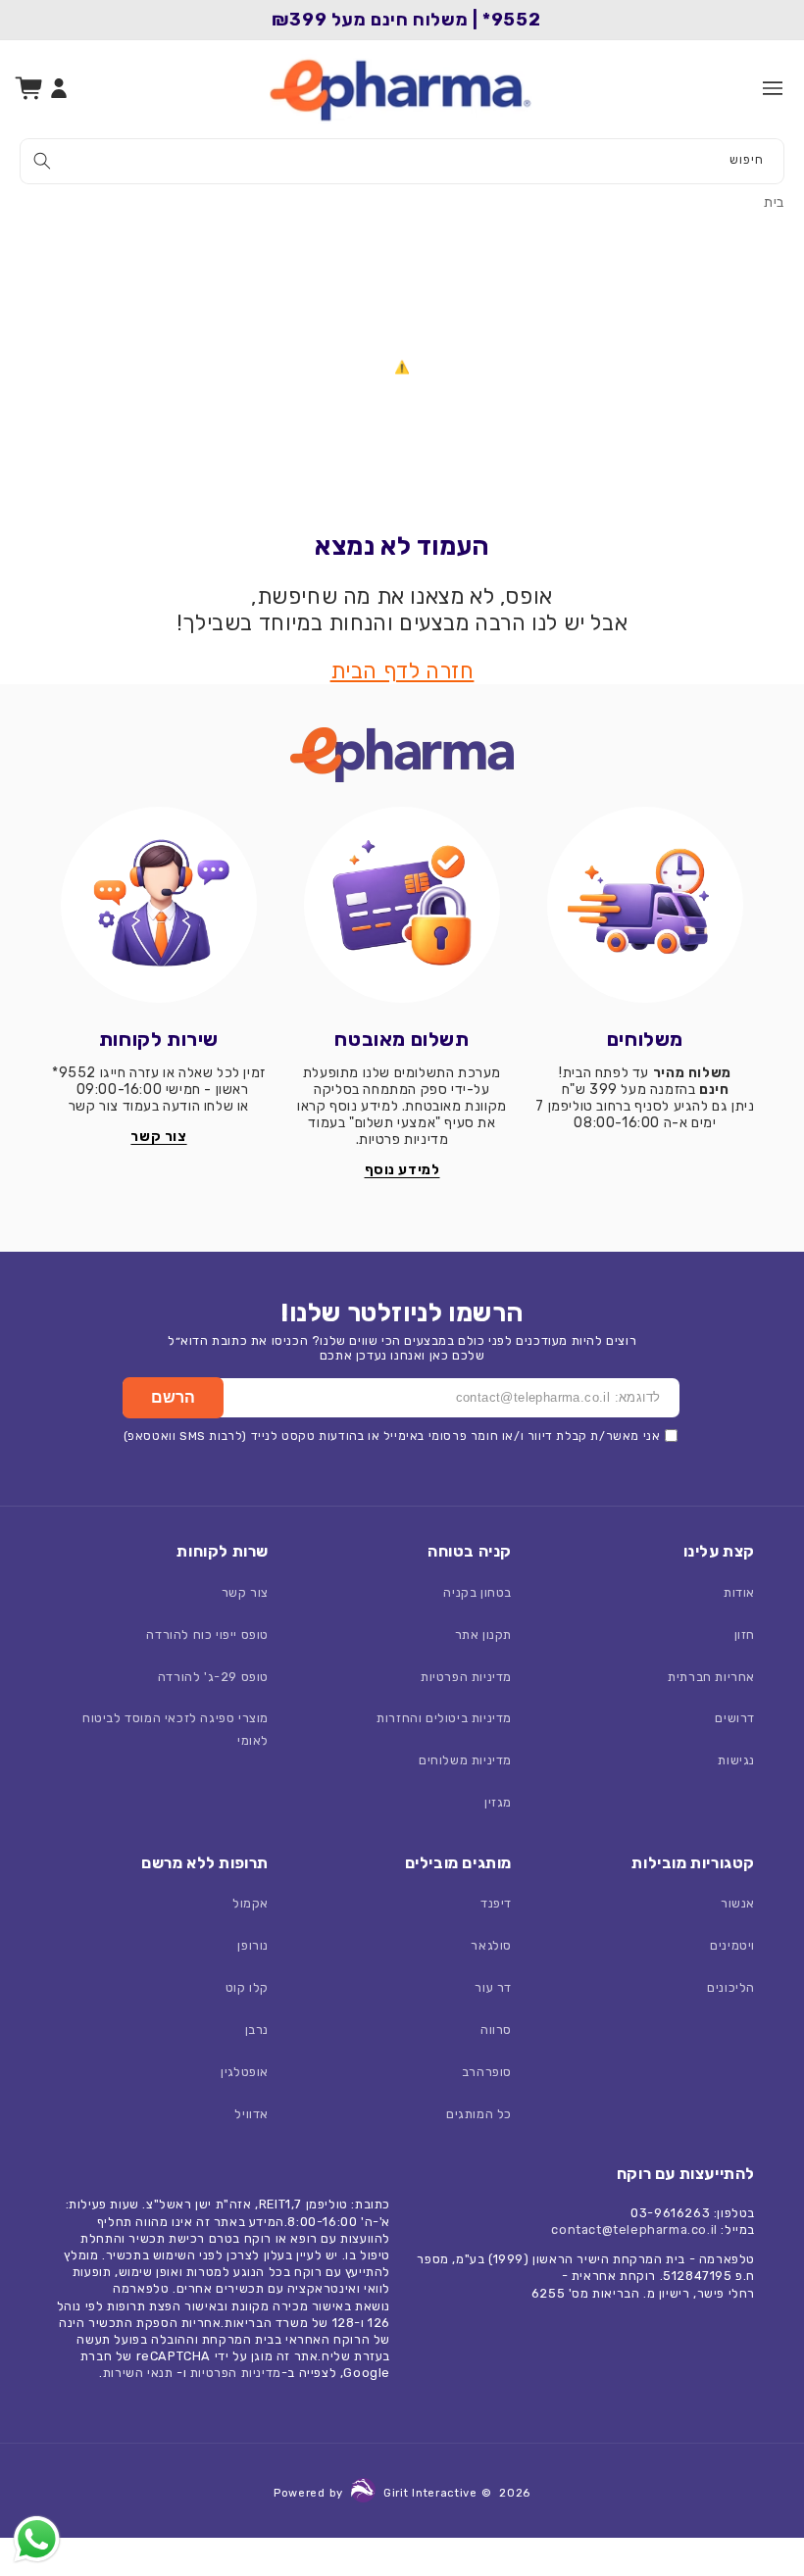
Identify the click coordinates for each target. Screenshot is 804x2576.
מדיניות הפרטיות (466, 1677)
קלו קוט (247, 1987)
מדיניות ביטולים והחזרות (444, 1718)
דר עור (493, 1987)
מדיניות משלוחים (465, 1760)
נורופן (253, 1945)
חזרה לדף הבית (402, 671)
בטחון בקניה (477, 1592)
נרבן (257, 2030)
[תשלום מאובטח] (402, 905)
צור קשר (245, 1592)
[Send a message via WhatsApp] (37, 2539)
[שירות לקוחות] (159, 905)
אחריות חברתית (711, 1677)
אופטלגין (245, 2072)
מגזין (498, 1802)
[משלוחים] (645, 905)
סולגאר (491, 1945)
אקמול (251, 1903)
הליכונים (731, 1987)
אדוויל (251, 2114)
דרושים (735, 1718)
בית (774, 202)
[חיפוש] (42, 161)
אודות (739, 1592)
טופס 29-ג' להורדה (213, 1677)
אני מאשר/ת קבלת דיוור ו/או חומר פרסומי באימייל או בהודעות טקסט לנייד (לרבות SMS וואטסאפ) (392, 1436)
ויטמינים (732, 1945)
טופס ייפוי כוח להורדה (207, 1635)
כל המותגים (479, 2114)
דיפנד (496, 1903)
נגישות (736, 1760)
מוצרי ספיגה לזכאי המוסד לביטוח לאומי (176, 1729)
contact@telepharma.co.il (634, 2229)
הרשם (173, 1397)
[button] (773, 88)
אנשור (738, 1903)
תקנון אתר (483, 1635)
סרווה (496, 2030)
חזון (745, 1635)
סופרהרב (487, 2072)
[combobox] (402, 161)
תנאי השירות (138, 2373)
